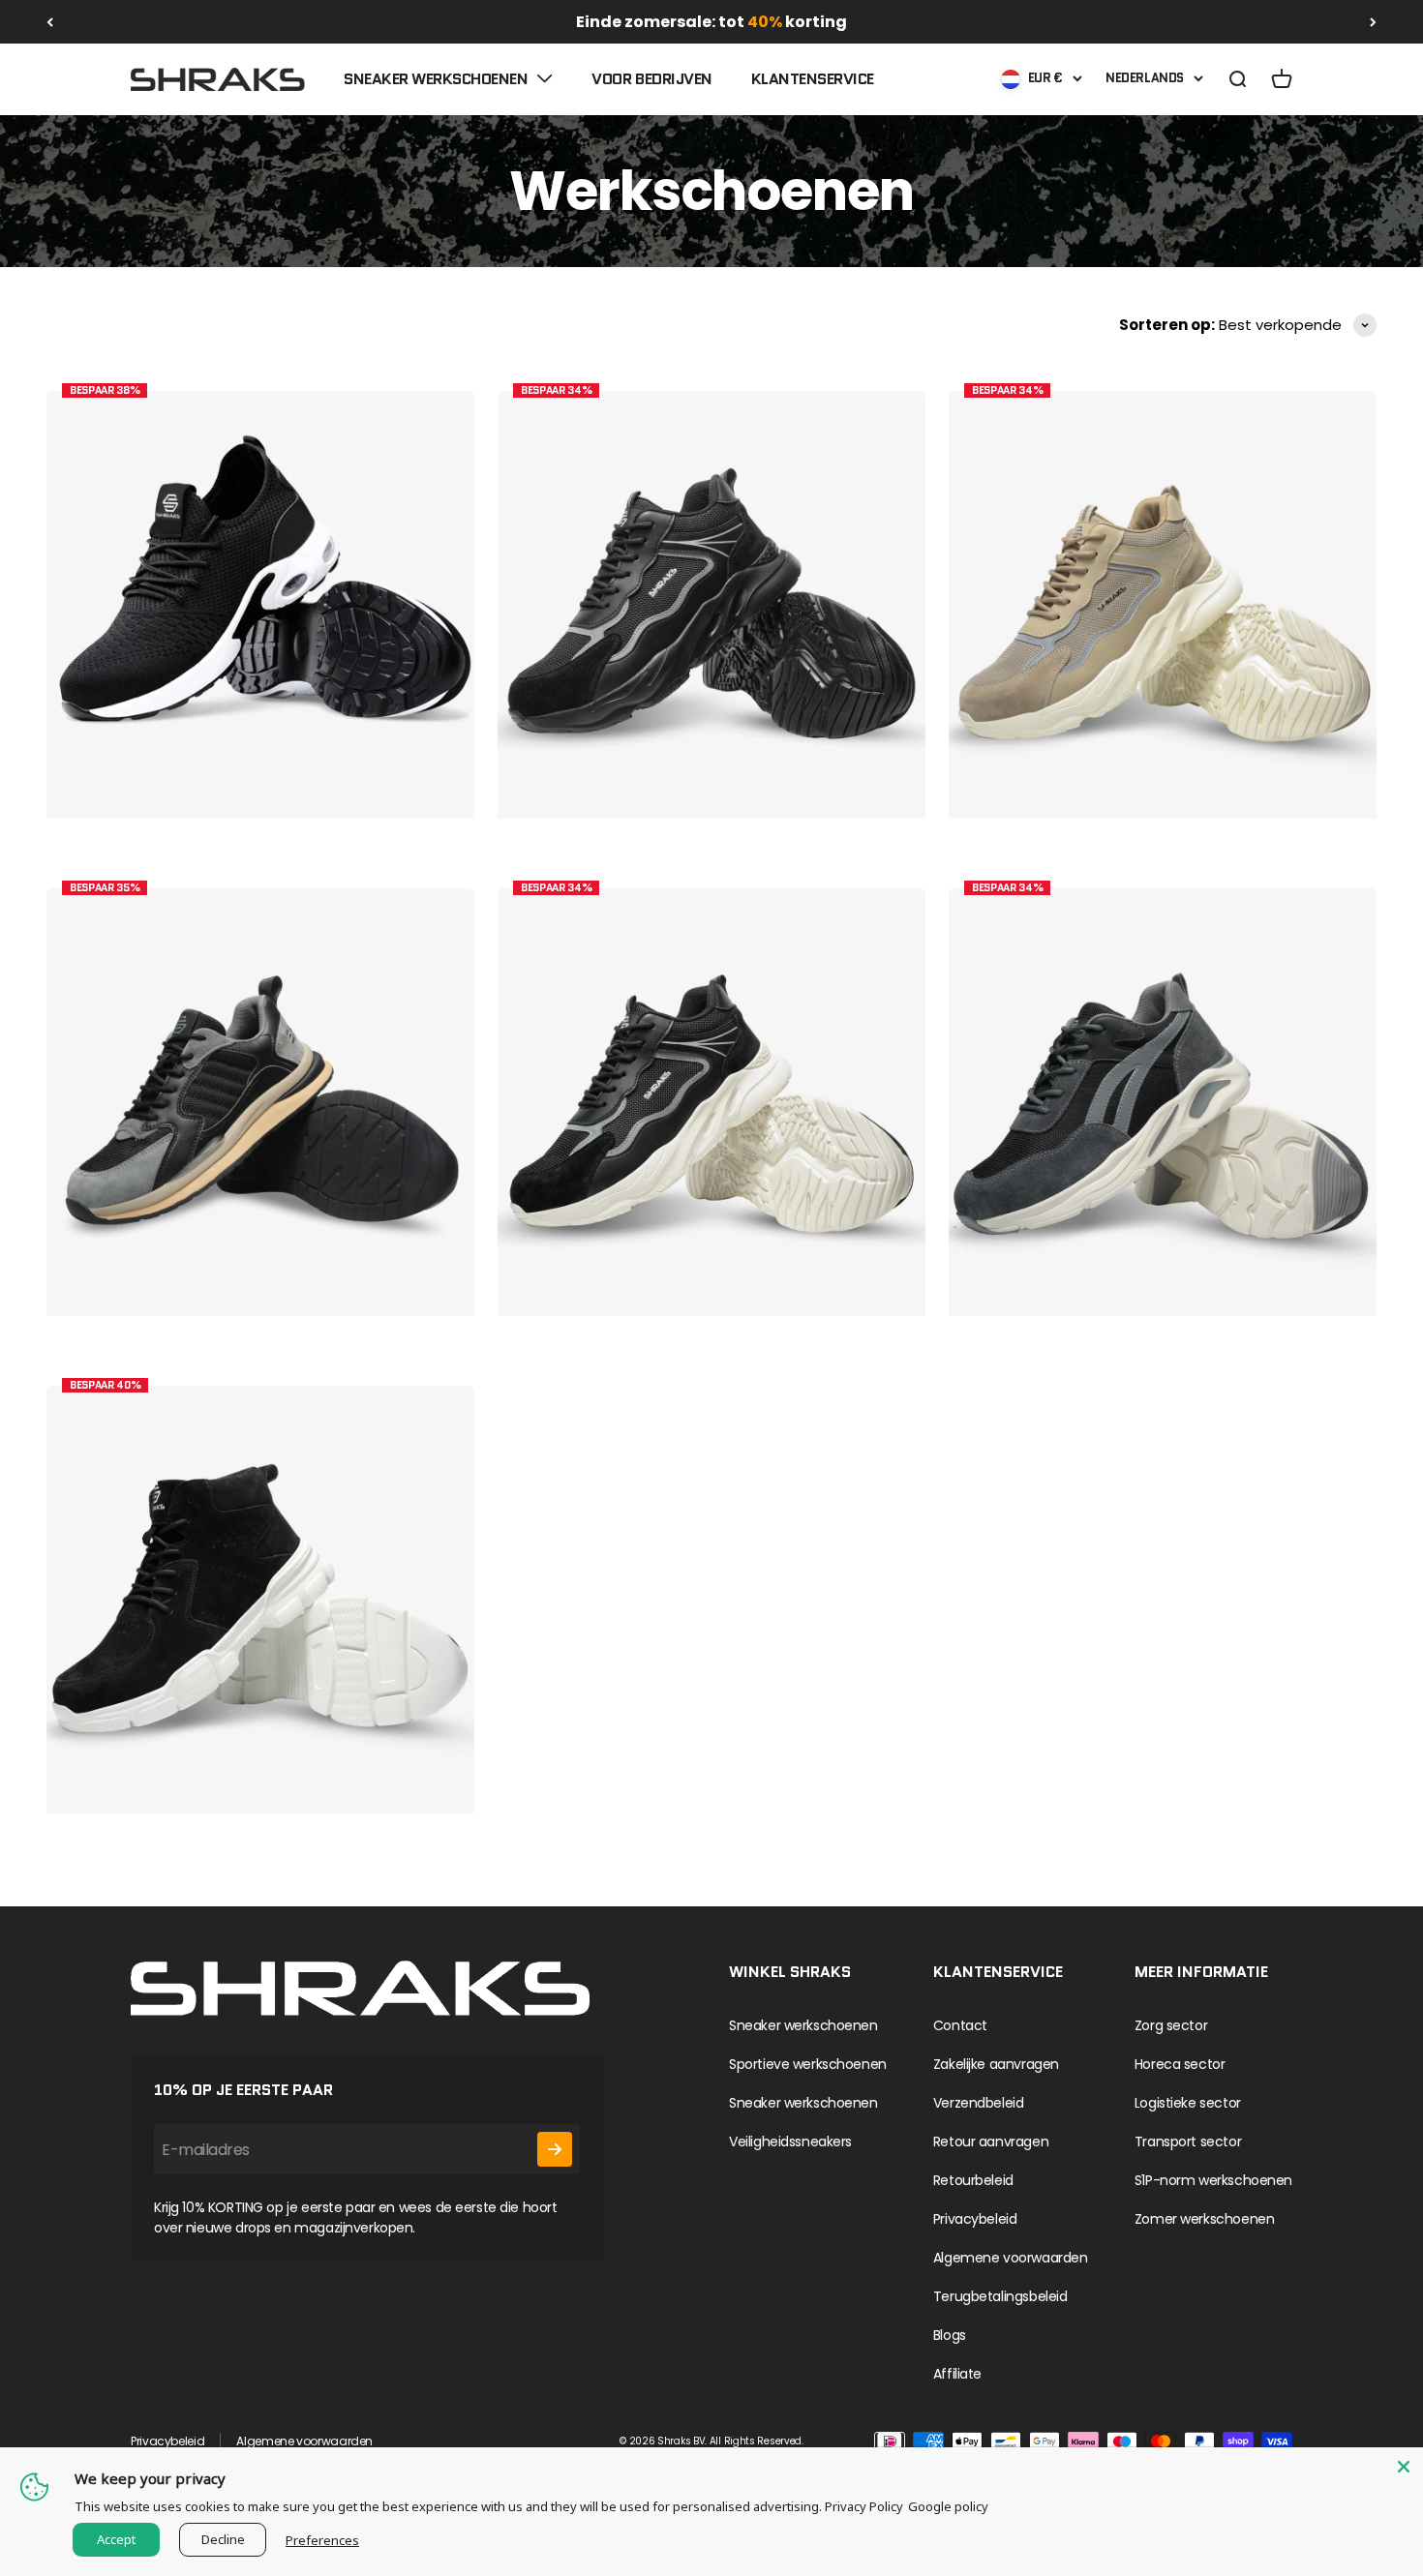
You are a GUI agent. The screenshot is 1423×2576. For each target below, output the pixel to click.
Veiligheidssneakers (790, 2142)
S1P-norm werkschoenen (1213, 2180)
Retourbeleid (973, 2180)
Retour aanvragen (991, 2142)
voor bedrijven (651, 79)
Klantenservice (813, 79)
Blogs (950, 2335)
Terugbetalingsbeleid (1000, 2296)
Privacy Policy (864, 2506)
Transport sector (1188, 2142)
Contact (960, 2025)
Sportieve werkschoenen (808, 2064)
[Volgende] (1373, 22)
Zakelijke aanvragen (996, 2064)
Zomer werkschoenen (1204, 2219)
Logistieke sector (1188, 2103)
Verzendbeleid (979, 2103)
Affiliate (957, 2374)
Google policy (948, 2506)
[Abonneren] (555, 2149)
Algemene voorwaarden (1011, 2258)
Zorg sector (1171, 2025)
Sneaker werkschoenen (436, 79)
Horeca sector (1180, 2064)
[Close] (1404, 2467)
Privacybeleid (975, 2219)
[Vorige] (50, 22)
